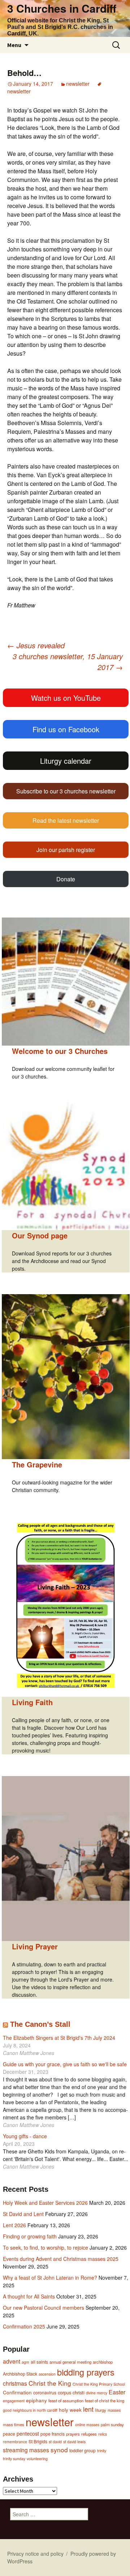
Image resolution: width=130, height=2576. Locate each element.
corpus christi (71, 2392)
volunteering (37, 2459)
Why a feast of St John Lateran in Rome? (50, 2278)
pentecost (28, 2433)
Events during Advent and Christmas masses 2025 (61, 2259)
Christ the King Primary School (99, 2384)
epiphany (36, 2400)
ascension (47, 2374)
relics (103, 2434)
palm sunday (112, 2424)
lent (88, 2409)
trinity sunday (14, 2459)
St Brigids (38, 2441)
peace (9, 2434)
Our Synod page (40, 1235)
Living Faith (32, 1702)
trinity (102, 2451)
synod (59, 2450)
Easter (117, 2392)
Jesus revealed (36, 645)
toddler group (83, 2450)
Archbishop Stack (20, 2374)
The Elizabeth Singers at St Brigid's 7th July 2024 (59, 2038)
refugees (89, 2434)
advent (12, 2361)
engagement (14, 2401)
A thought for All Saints (29, 2296)
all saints (39, 2362)
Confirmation (17, 2392)
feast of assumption (66, 2401)
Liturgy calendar (66, 761)
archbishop (103, 2362)
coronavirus (45, 2393)
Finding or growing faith (30, 2236)
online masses (87, 2425)
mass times (14, 2424)
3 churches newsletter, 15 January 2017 (68, 662)
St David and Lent (23, 2214)
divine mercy (97, 2393)
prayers (73, 2434)
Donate (66, 879)
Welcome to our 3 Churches (60, 1051)
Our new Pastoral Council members (44, 2308)
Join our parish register (66, 850)
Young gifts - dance (25, 2136)
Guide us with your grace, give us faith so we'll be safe (65, 2064)
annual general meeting (70, 2362)
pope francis (53, 2434)
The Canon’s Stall (40, 2024)
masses (114, 2410)
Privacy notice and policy (35, 2554)
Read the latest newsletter (66, 820)
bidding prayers (86, 2372)
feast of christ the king (105, 2401)
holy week (70, 2410)
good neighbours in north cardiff (30, 2410)
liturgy (101, 2410)
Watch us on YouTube (66, 698)
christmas (15, 2383)
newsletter (78, 84)
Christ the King (50, 2383)
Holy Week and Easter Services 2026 (45, 2203)
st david (55, 2442)
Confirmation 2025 (24, 2326)
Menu (14, 45)
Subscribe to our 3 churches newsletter (66, 791)
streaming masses (26, 2450)
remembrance (15, 2442)
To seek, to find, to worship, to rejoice (45, 2247)
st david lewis (74, 2442)
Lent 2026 (14, 2225)
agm (25, 2362)
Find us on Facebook (66, 729)
